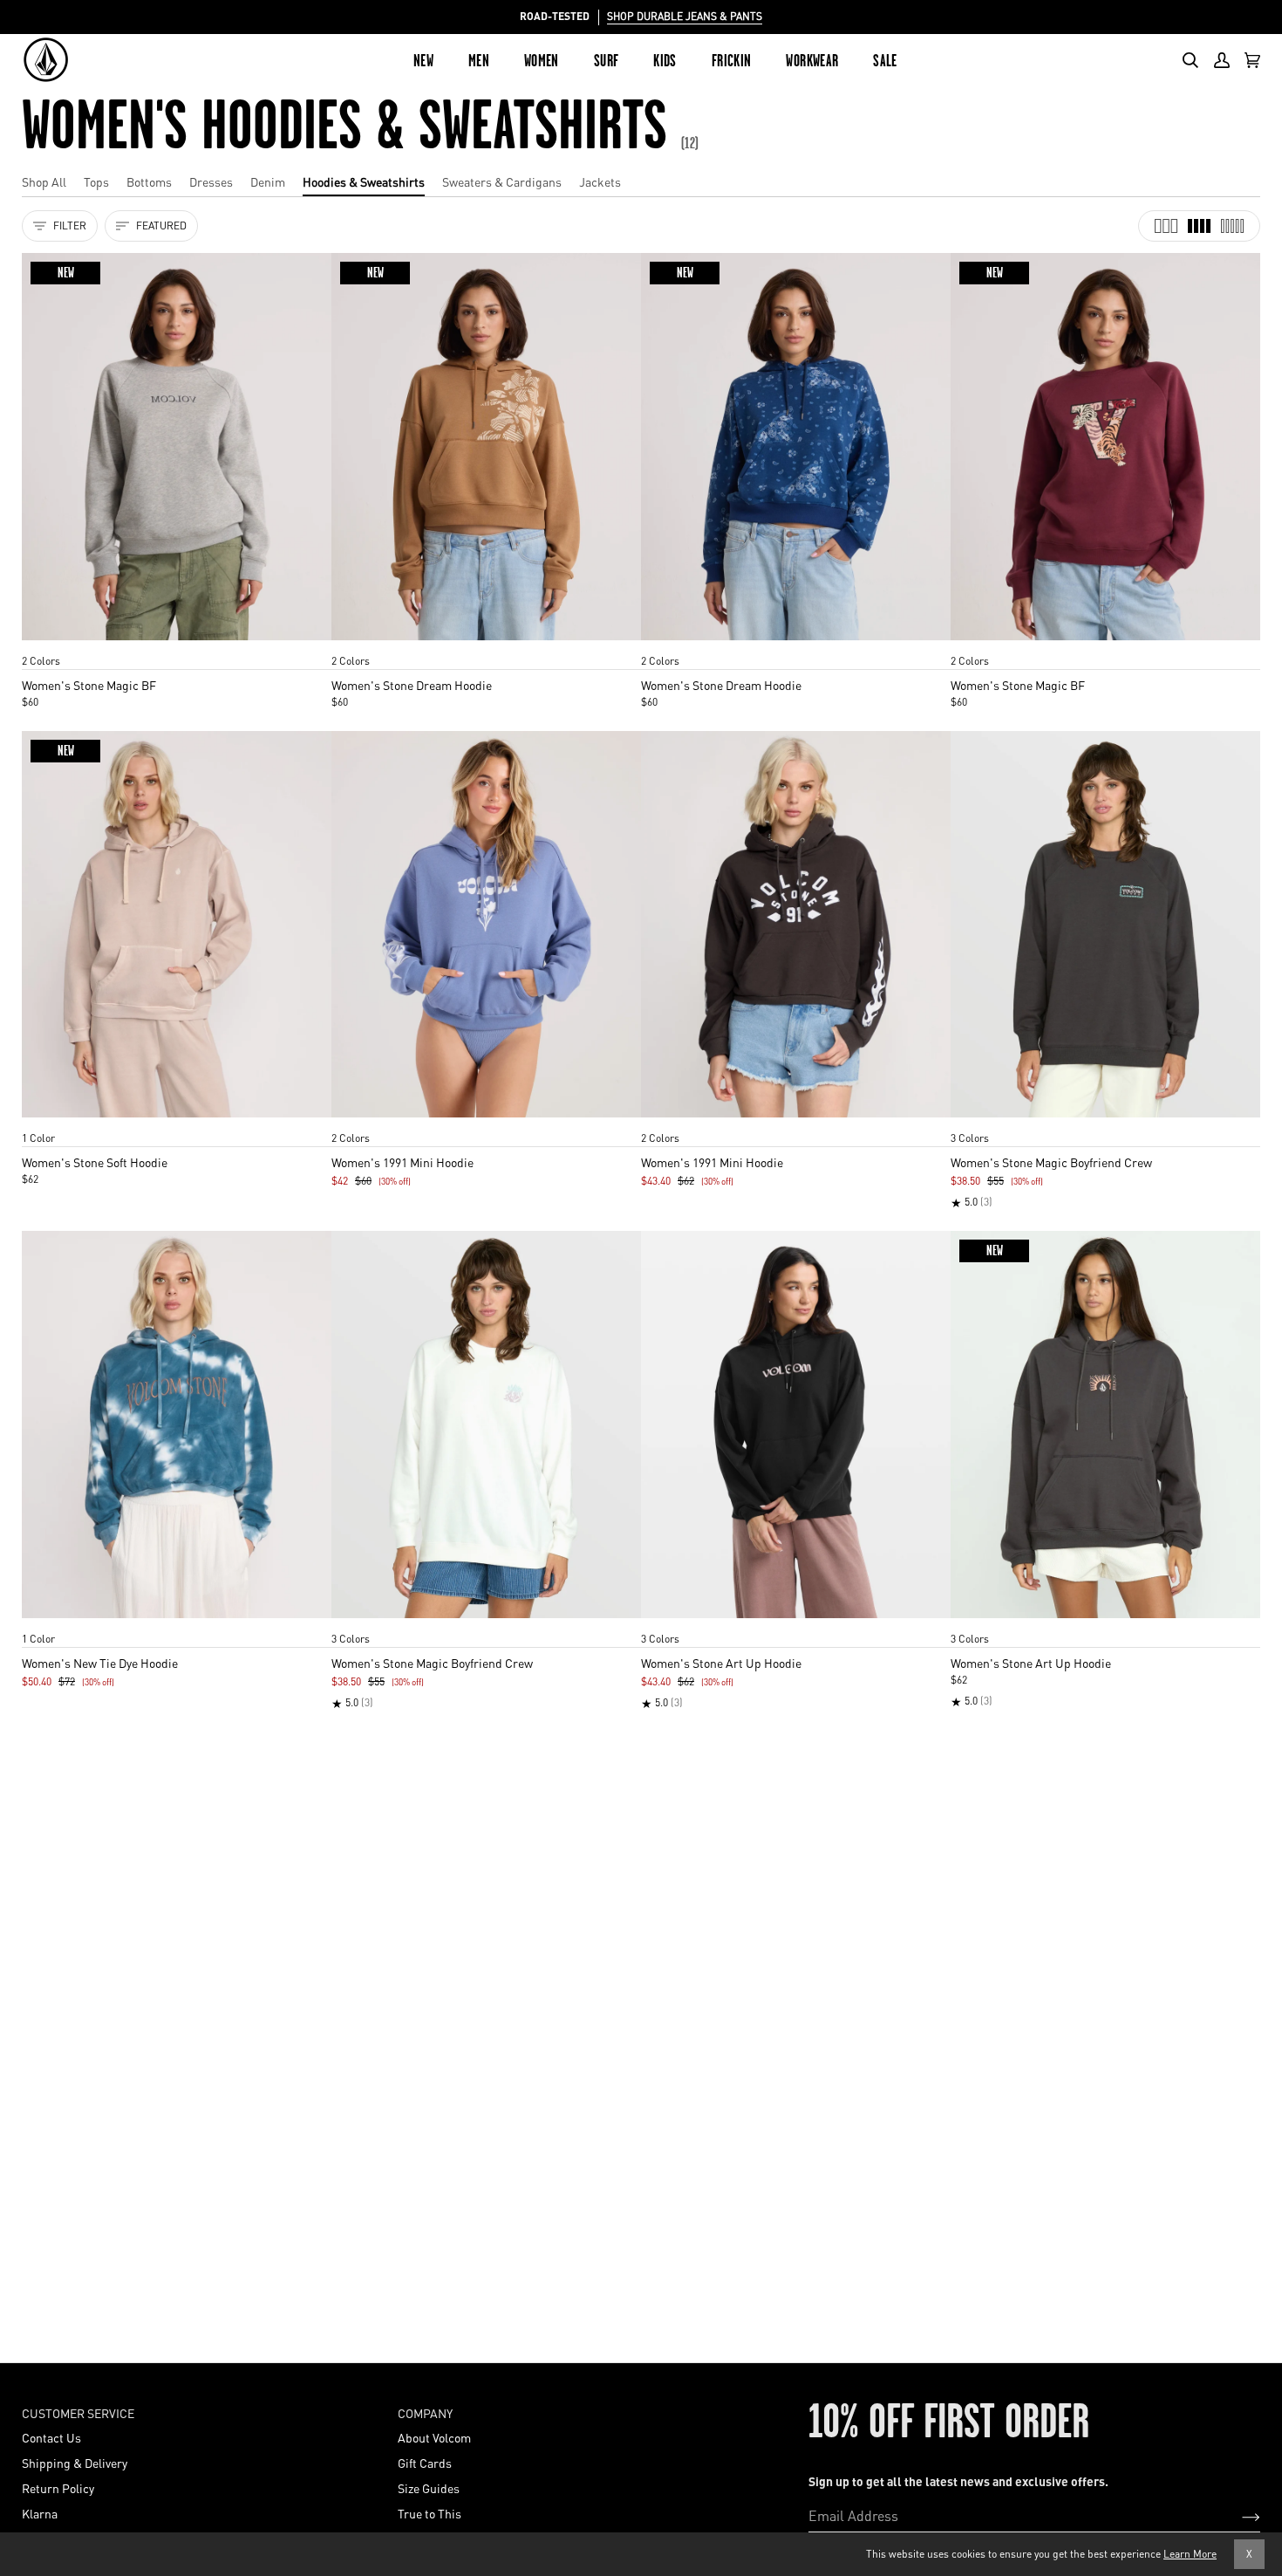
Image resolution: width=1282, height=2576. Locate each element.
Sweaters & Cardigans (502, 181)
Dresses (211, 181)
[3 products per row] (1166, 226)
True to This (430, 2513)
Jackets (600, 181)
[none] (177, 644)
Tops (96, 181)
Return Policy (58, 2488)
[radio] (41, 644)
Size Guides (429, 2488)
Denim (268, 181)
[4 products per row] (1199, 226)
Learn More (1190, 2554)
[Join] (1237, 2516)
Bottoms (149, 181)
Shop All (44, 181)
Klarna (40, 2513)
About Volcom (434, 2437)
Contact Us (51, 2437)
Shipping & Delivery (75, 2463)
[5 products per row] (1232, 226)
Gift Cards (425, 2463)
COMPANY (425, 2413)
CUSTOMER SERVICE (78, 2413)
